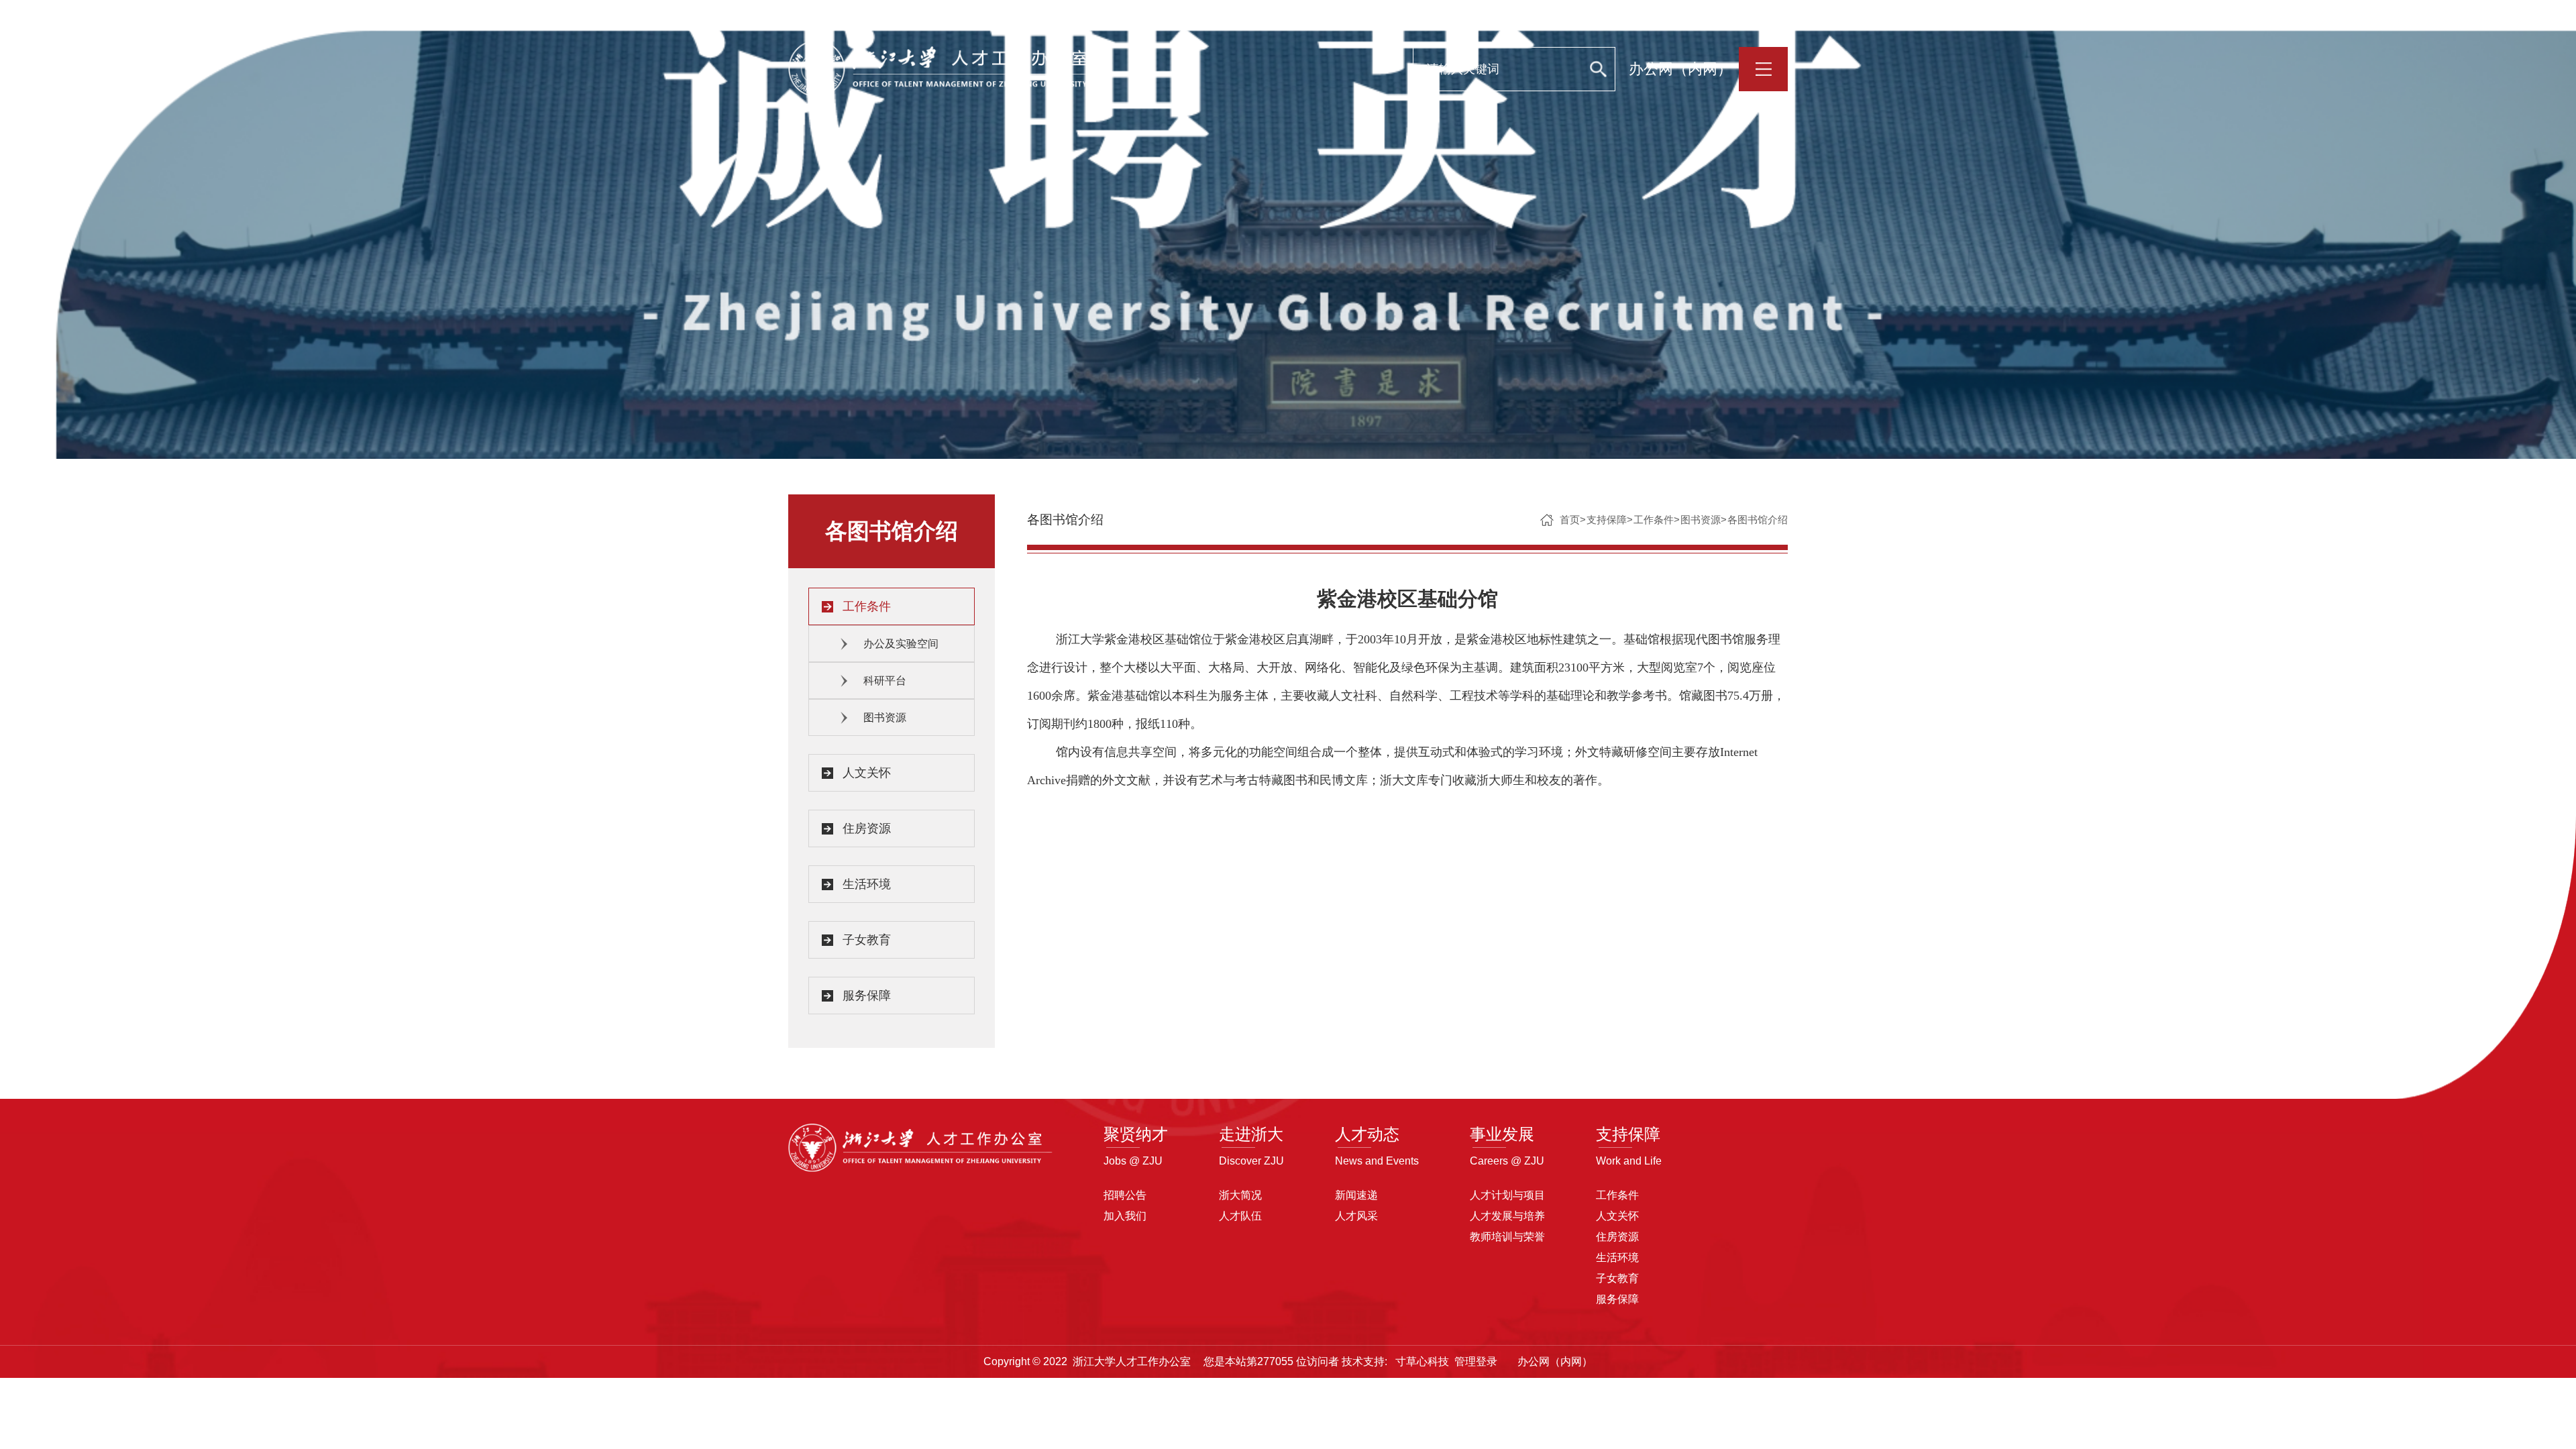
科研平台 (885, 681)
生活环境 (867, 884)
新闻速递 (1356, 1195)
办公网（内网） (1680, 69)
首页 (1570, 520)
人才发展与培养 (1507, 1216)
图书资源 (885, 717)
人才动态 (1367, 1134)
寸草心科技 (1422, 1361)
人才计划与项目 (1507, 1195)
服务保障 (867, 996)
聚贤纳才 (1136, 1134)
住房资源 (867, 828)
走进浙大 (1251, 1134)
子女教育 (867, 940)
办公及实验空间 (901, 644)
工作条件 (867, 606)
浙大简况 (1240, 1195)
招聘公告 (1125, 1195)
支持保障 (1607, 520)
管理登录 (1476, 1361)
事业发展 (1502, 1134)
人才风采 (1356, 1216)
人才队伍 (1240, 1216)
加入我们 (1125, 1216)
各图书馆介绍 (1758, 520)
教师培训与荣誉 (1507, 1237)
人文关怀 (867, 773)
